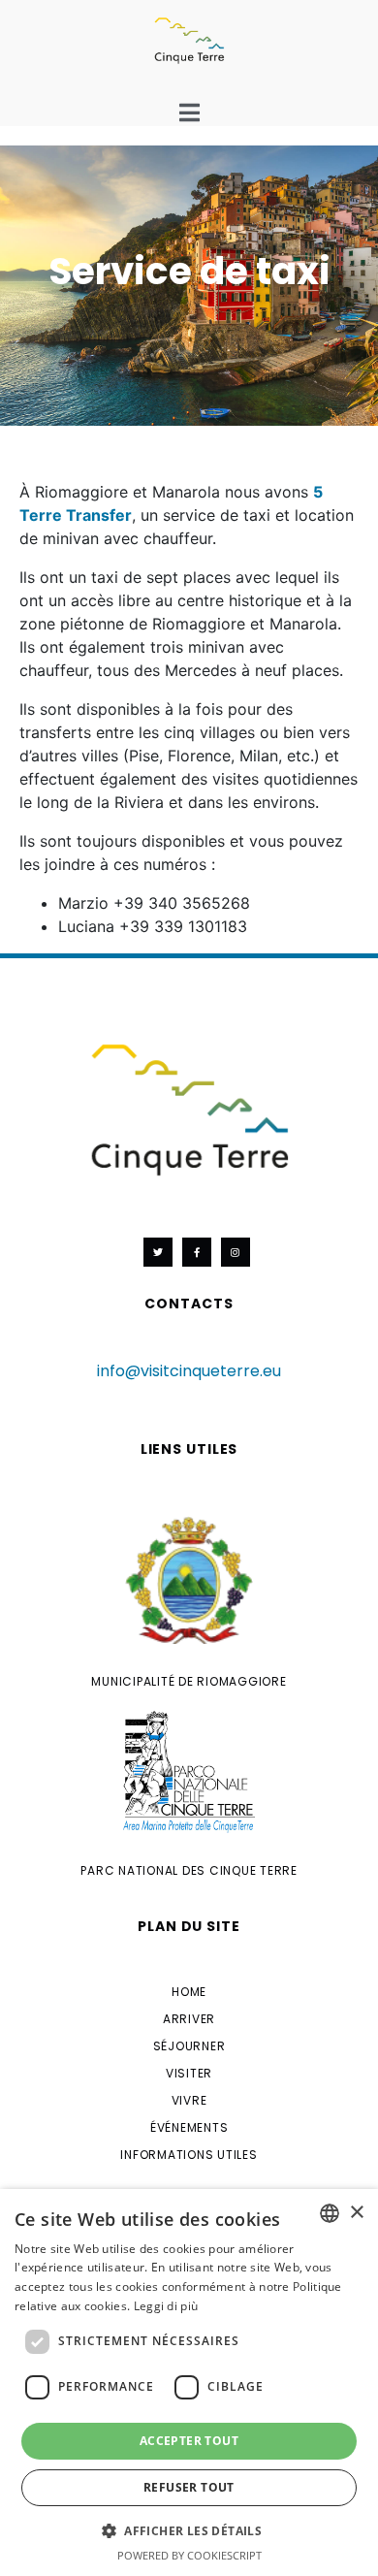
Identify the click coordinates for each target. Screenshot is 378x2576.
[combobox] (330, 2213)
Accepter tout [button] (189, 2441)
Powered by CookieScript (189, 2555)
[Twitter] (158, 1252)
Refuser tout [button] (189, 2487)
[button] (189, 2529)
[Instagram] (236, 1252)
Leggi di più (166, 2306)
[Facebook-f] (197, 1252)
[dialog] (189, 2383)
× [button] (356, 2213)
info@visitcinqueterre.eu (189, 1371)
